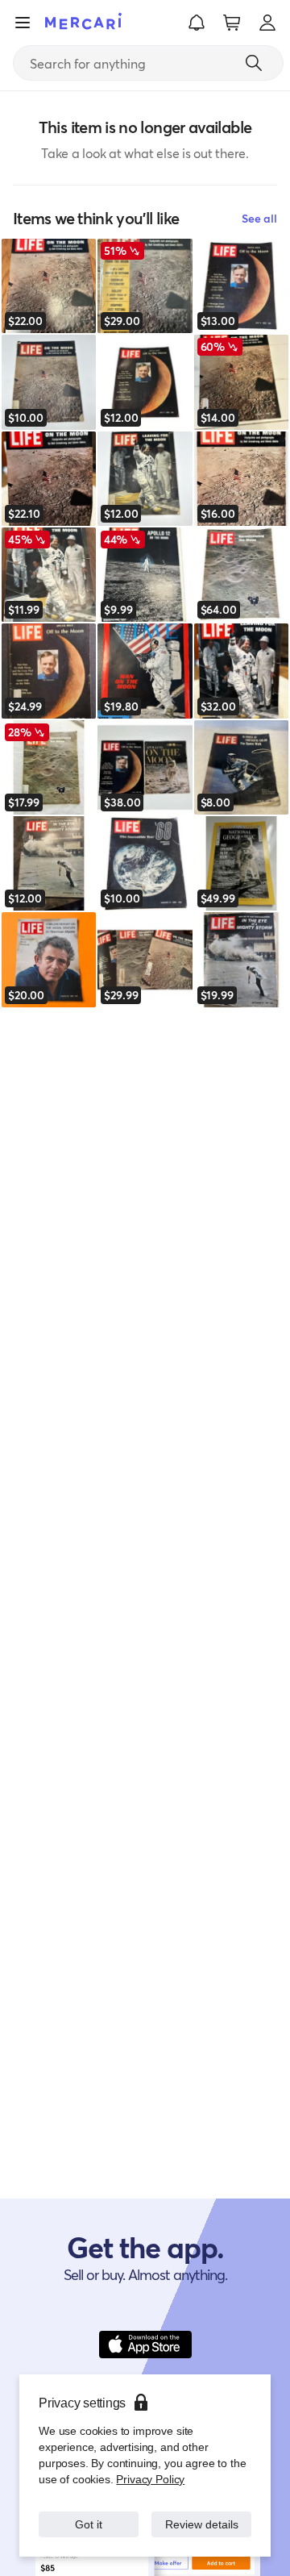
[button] (197, 23)
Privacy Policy (149, 2463)
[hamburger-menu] (23, 23)
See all (259, 218)
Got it (89, 2516)
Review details (202, 2516)
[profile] (267, 23)
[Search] (254, 63)
